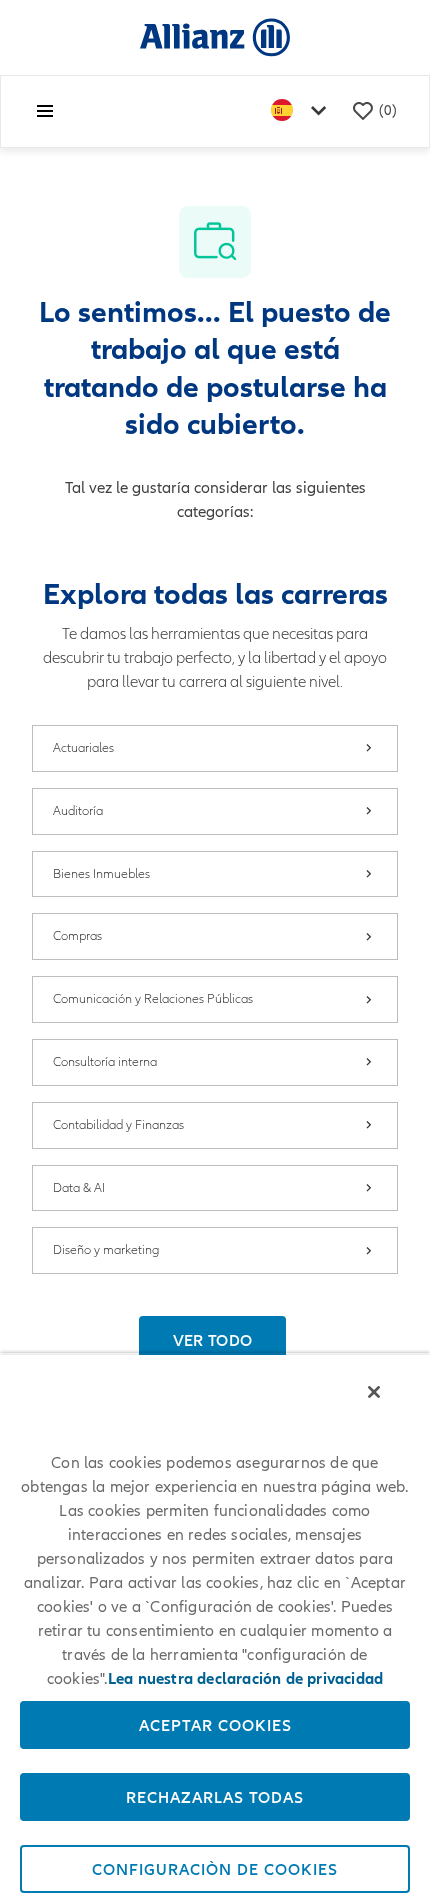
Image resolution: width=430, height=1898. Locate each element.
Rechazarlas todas (215, 1797)
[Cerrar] (374, 1392)
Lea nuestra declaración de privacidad (245, 1679)
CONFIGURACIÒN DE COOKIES (215, 1869)
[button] (213, 1340)
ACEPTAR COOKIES (215, 1725)
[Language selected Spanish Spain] (303, 111)
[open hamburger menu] (45, 111)
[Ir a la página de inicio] (215, 36)
